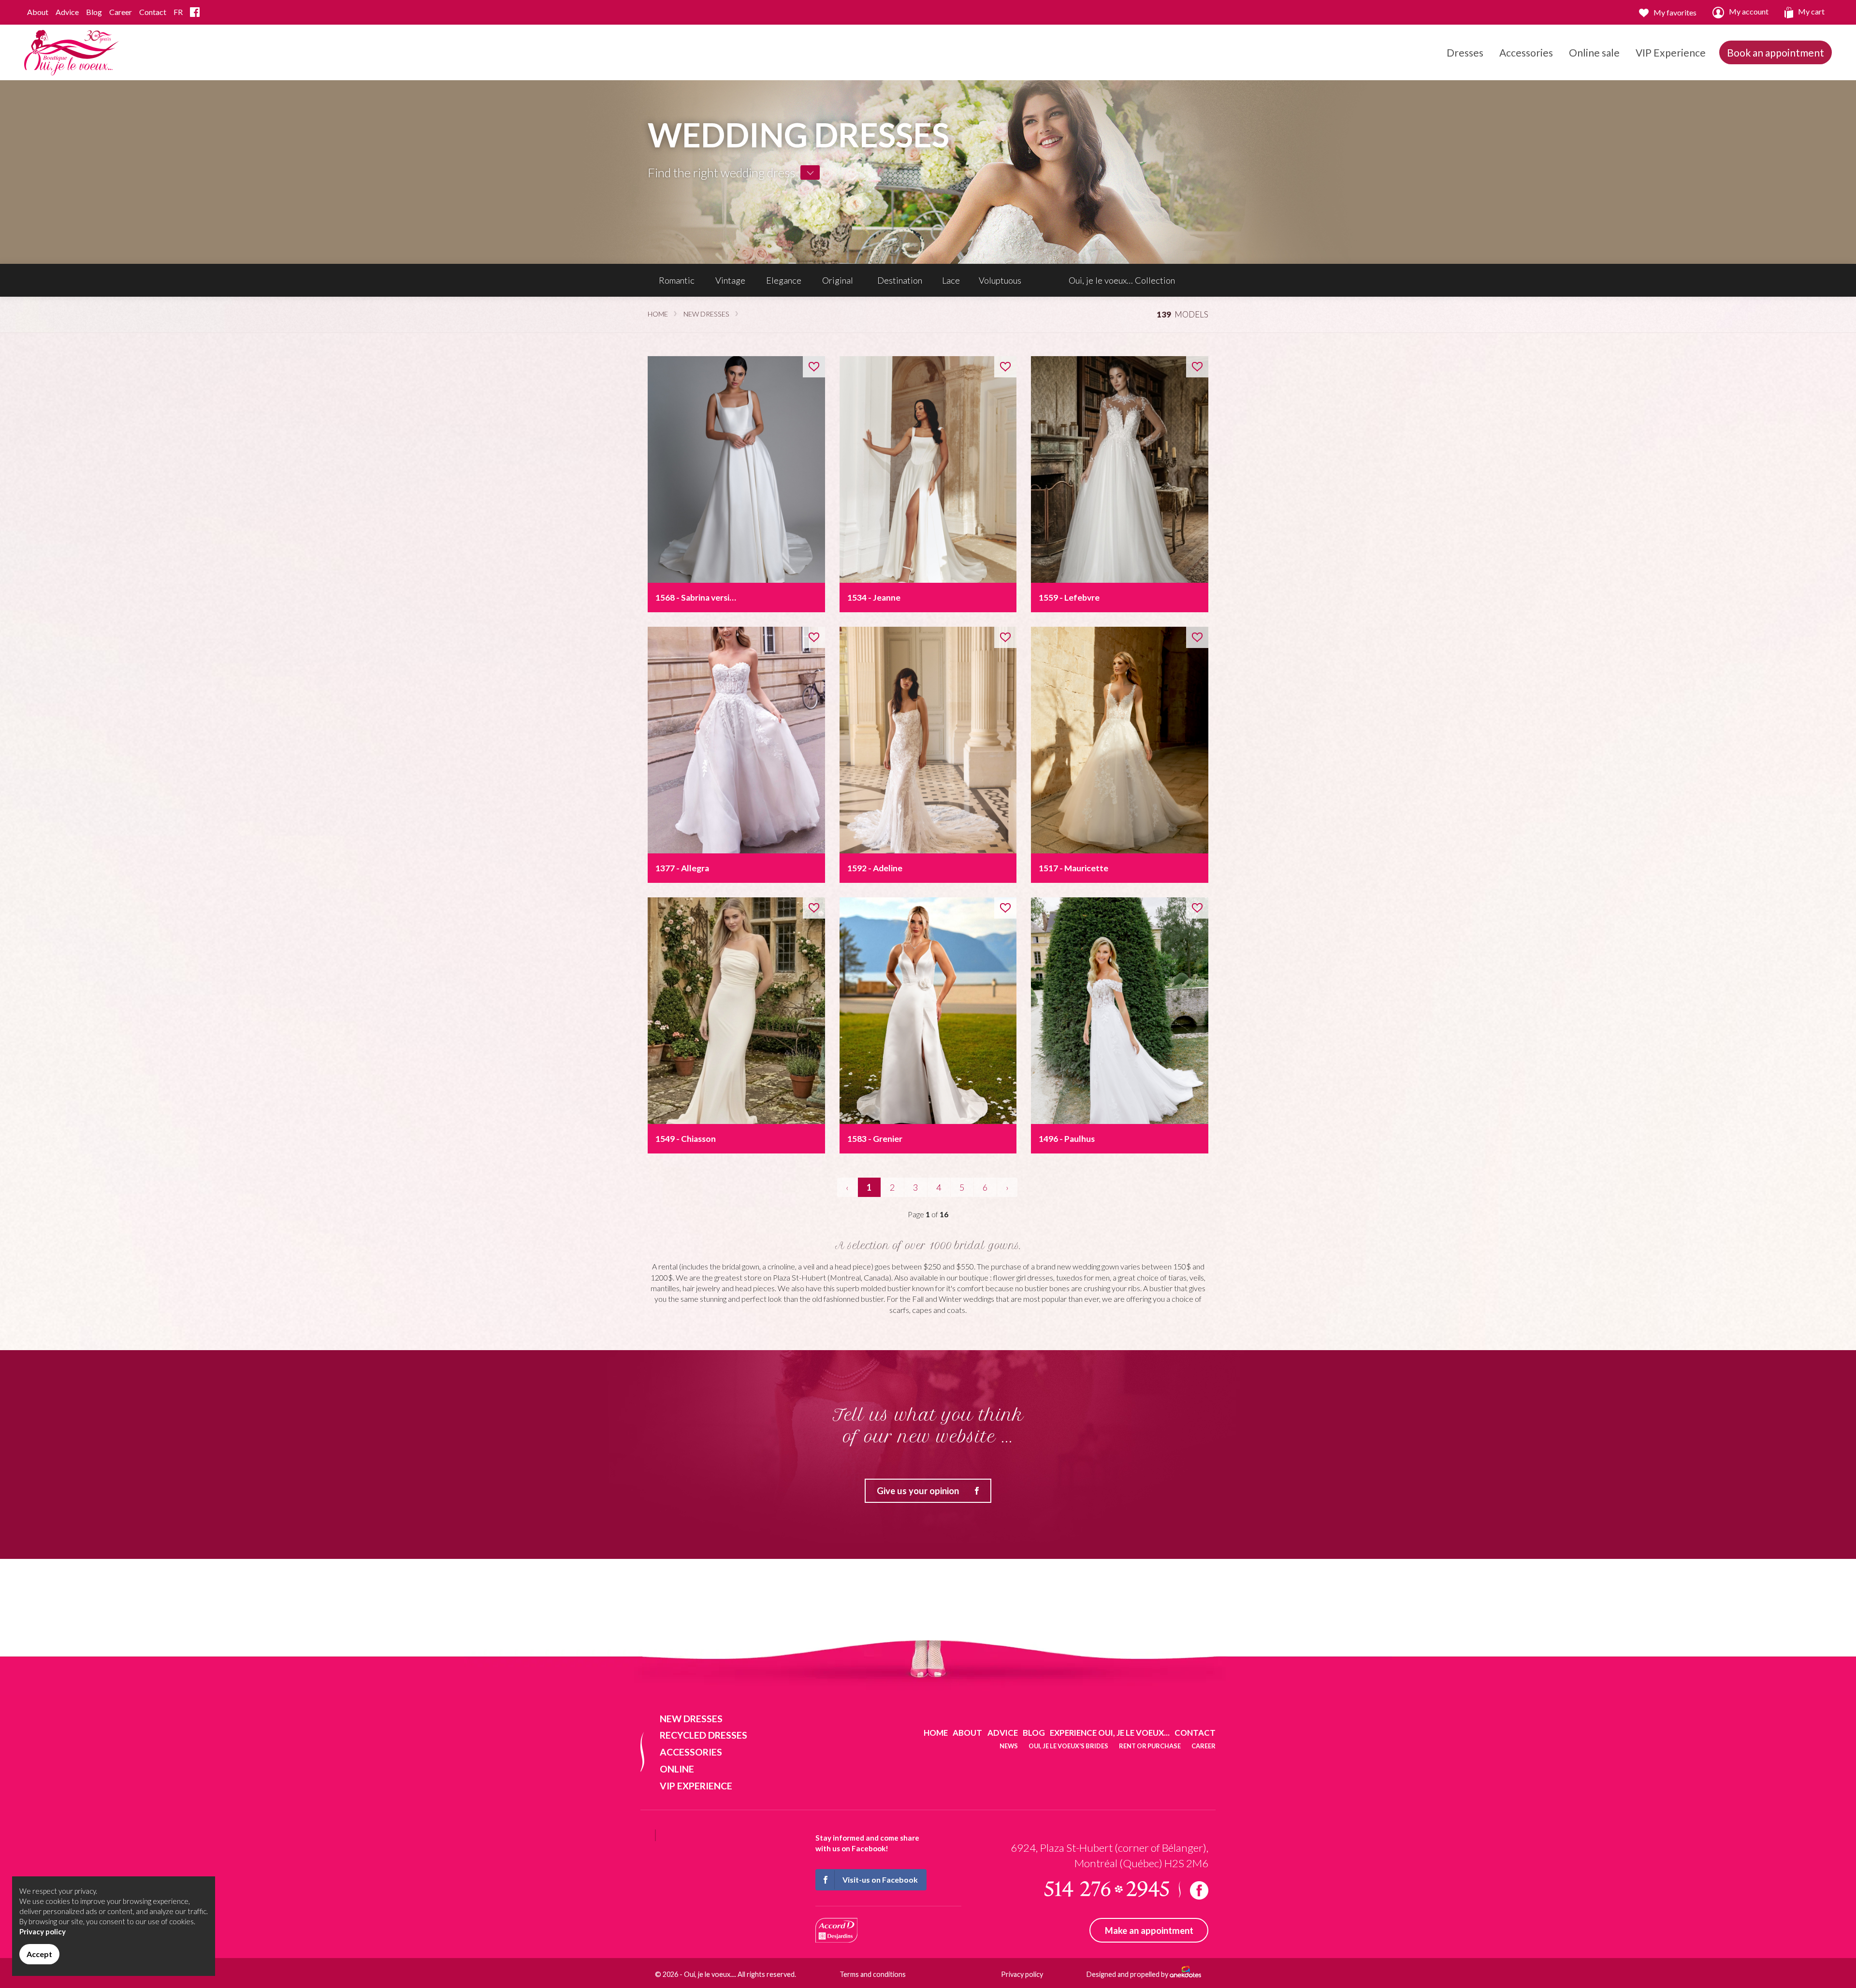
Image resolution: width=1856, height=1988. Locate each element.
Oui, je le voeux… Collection (1122, 280)
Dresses (1465, 52)
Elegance (784, 280)
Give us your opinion (918, 1491)
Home (658, 314)
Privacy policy (1022, 1974)
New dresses (706, 314)
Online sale (1594, 52)
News (1009, 1746)
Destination (900, 280)
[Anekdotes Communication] (1185, 1974)
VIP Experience (1671, 52)
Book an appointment (1776, 52)
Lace (951, 280)
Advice (67, 12)
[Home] (72, 51)
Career (121, 12)
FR (178, 12)
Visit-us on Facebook (880, 1880)
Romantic (677, 280)
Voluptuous (1000, 280)
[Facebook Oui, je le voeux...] (195, 12)
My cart (1811, 11)
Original (838, 280)
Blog (94, 12)
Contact (153, 12)
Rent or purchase (1150, 1746)
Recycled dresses (703, 1735)
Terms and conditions (873, 1974)
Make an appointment (1149, 1930)
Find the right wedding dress (721, 173)
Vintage (730, 280)
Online (677, 1769)
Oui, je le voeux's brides (1068, 1746)
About (38, 12)
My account (1749, 11)
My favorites (1675, 12)
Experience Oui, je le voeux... (1110, 1733)
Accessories (1526, 52)
